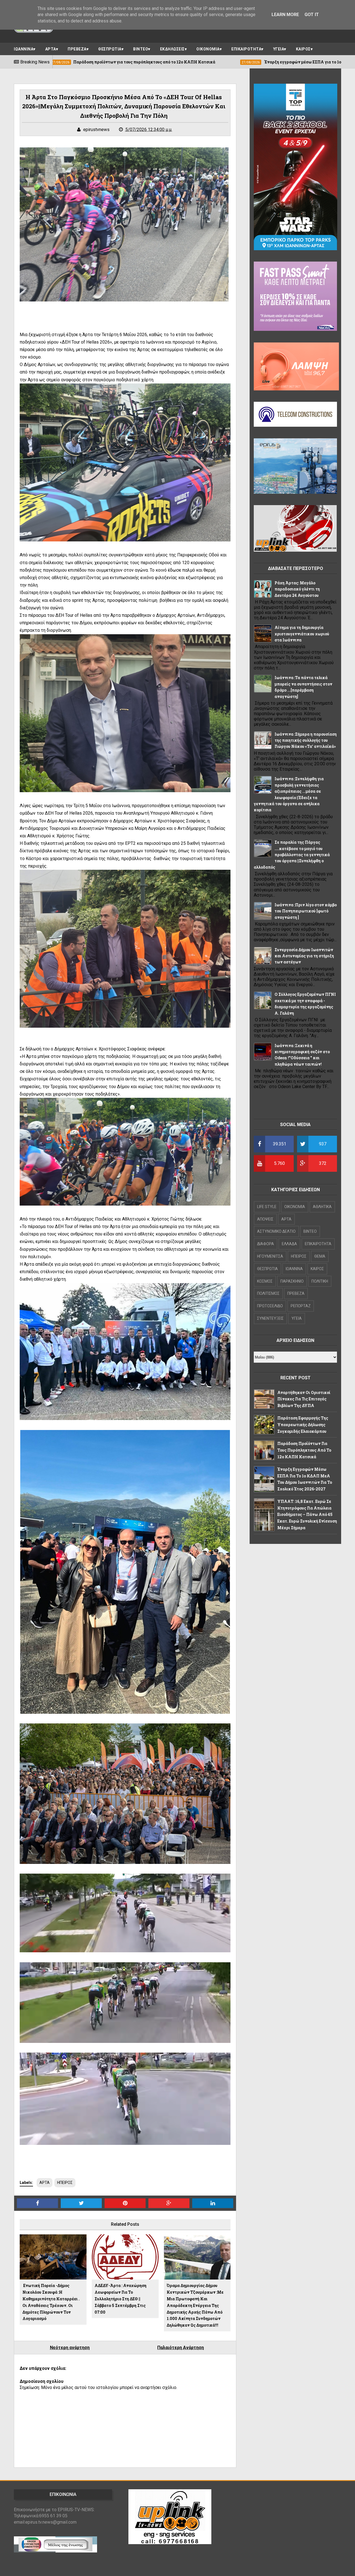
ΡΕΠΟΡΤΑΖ (301, 1306)
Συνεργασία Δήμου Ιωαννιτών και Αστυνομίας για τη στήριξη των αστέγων (304, 956)
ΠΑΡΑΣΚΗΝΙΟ (292, 1281)
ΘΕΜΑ (320, 1256)
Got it (312, 15)
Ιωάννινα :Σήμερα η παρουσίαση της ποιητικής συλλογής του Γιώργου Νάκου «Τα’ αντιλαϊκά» (306, 740)
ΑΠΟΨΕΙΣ (265, 1219)
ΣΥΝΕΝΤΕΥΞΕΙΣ (270, 1318)
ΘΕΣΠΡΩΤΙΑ (110, 49)
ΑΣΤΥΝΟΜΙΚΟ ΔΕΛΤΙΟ (276, 1231)
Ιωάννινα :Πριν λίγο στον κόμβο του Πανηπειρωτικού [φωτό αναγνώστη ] (306, 911)
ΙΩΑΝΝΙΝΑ (24, 49)
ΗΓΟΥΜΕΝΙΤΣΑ (270, 1256)
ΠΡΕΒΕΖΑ (77, 49)
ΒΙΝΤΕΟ (141, 49)
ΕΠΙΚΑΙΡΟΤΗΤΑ (246, 49)
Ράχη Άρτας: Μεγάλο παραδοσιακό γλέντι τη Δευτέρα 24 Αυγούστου (297, 589)
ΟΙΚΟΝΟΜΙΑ (208, 49)
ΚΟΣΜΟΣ (265, 1281)
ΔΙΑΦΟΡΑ (266, 1244)
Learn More (285, 15)
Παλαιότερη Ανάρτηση (181, 2348)
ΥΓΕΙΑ (279, 49)
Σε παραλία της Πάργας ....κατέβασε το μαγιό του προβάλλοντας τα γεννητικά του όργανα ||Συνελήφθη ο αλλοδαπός (292, 855)
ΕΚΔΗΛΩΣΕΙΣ (172, 49)
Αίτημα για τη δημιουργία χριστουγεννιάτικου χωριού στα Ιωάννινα (302, 634)
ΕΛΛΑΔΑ (289, 1244)
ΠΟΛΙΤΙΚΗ (320, 1281)
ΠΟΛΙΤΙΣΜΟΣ (268, 1293)
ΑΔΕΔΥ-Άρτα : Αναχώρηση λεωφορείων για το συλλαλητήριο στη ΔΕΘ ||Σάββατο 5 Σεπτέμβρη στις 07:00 (121, 2299)
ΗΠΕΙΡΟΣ (65, 2183)
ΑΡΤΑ (51, 49)
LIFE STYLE (267, 1207)
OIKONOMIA (295, 1207)
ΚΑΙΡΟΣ (303, 49)
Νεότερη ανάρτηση (70, 2348)
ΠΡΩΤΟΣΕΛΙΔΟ (270, 1306)
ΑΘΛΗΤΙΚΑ (322, 1207)
